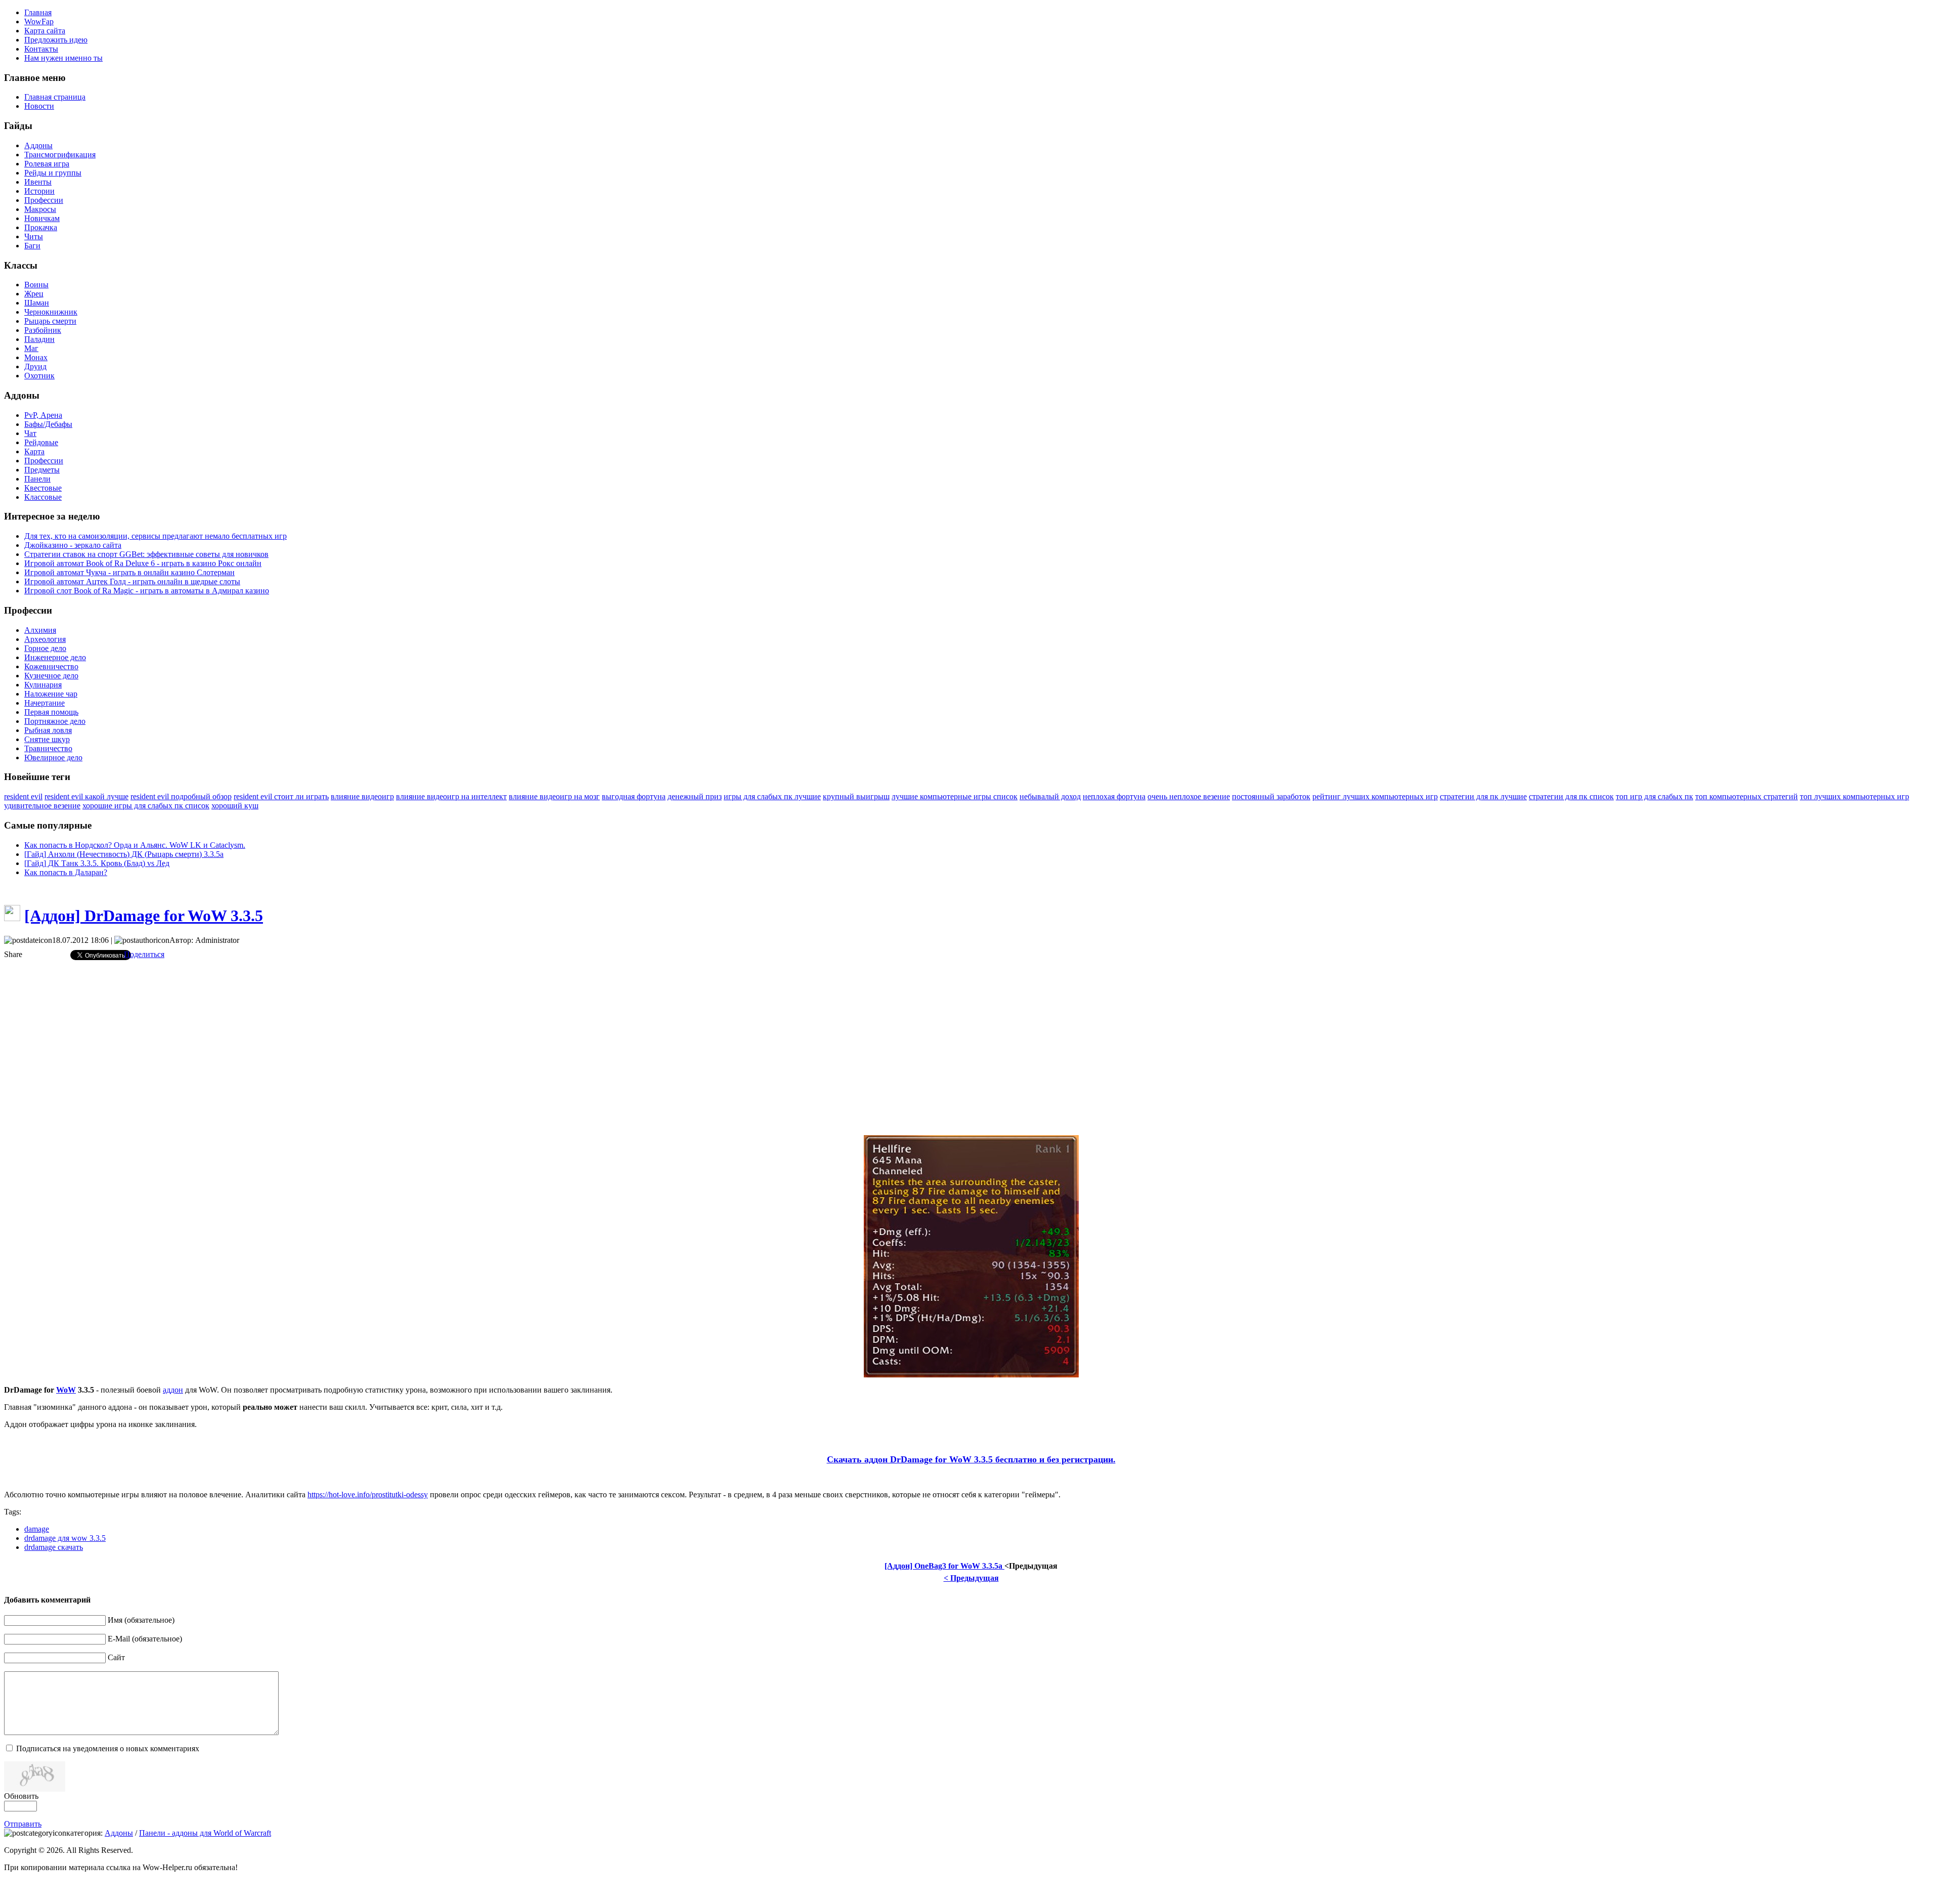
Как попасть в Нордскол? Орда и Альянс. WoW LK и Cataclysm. (135, 845)
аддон (173, 1390)
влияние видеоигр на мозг (554, 796)
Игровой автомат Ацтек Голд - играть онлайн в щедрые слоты (132, 581)
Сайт (116, 1657)
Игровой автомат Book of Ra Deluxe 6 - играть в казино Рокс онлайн (143, 563)
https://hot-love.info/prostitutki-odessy (368, 1495)
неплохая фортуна (1114, 796)
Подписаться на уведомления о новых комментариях (108, 1748)
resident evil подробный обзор (181, 796)
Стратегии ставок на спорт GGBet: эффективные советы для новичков (146, 554)
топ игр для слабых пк (1654, 796)
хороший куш (235, 806)
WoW (66, 1390)
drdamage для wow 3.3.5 (65, 1538)
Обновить (21, 1796)
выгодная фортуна (634, 796)
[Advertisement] (971, 1039)
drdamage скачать (54, 1547)
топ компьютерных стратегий (1747, 796)
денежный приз (695, 796)
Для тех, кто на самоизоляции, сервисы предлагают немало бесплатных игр (156, 536)
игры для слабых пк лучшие (772, 796)
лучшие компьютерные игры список (955, 796)
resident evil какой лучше (86, 796)
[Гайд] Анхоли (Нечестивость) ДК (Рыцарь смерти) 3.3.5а (124, 854)
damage (37, 1529)
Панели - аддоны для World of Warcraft (205, 1833)
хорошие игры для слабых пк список (146, 806)
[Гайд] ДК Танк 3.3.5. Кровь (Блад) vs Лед (97, 863)
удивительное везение (42, 806)
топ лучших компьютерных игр (1855, 796)
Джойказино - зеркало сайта (73, 545)
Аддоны (119, 1833)
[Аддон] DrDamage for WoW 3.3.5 (144, 916)
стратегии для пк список (1571, 796)
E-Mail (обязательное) (145, 1639)
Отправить (23, 1824)
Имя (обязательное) (141, 1620)
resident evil (23, 796)
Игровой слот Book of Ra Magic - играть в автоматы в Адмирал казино (147, 591)
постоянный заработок (1271, 796)
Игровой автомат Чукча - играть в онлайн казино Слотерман (129, 572)
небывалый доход (1050, 796)
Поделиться (144, 954)
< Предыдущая (971, 1578)
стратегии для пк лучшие (1483, 796)
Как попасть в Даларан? (66, 872)
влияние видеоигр (362, 796)
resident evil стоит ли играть (281, 796)
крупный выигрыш (856, 796)
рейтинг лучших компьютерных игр (1375, 796)
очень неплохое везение (1189, 796)
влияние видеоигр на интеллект (451, 796)
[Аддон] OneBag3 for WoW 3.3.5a (944, 1566)
